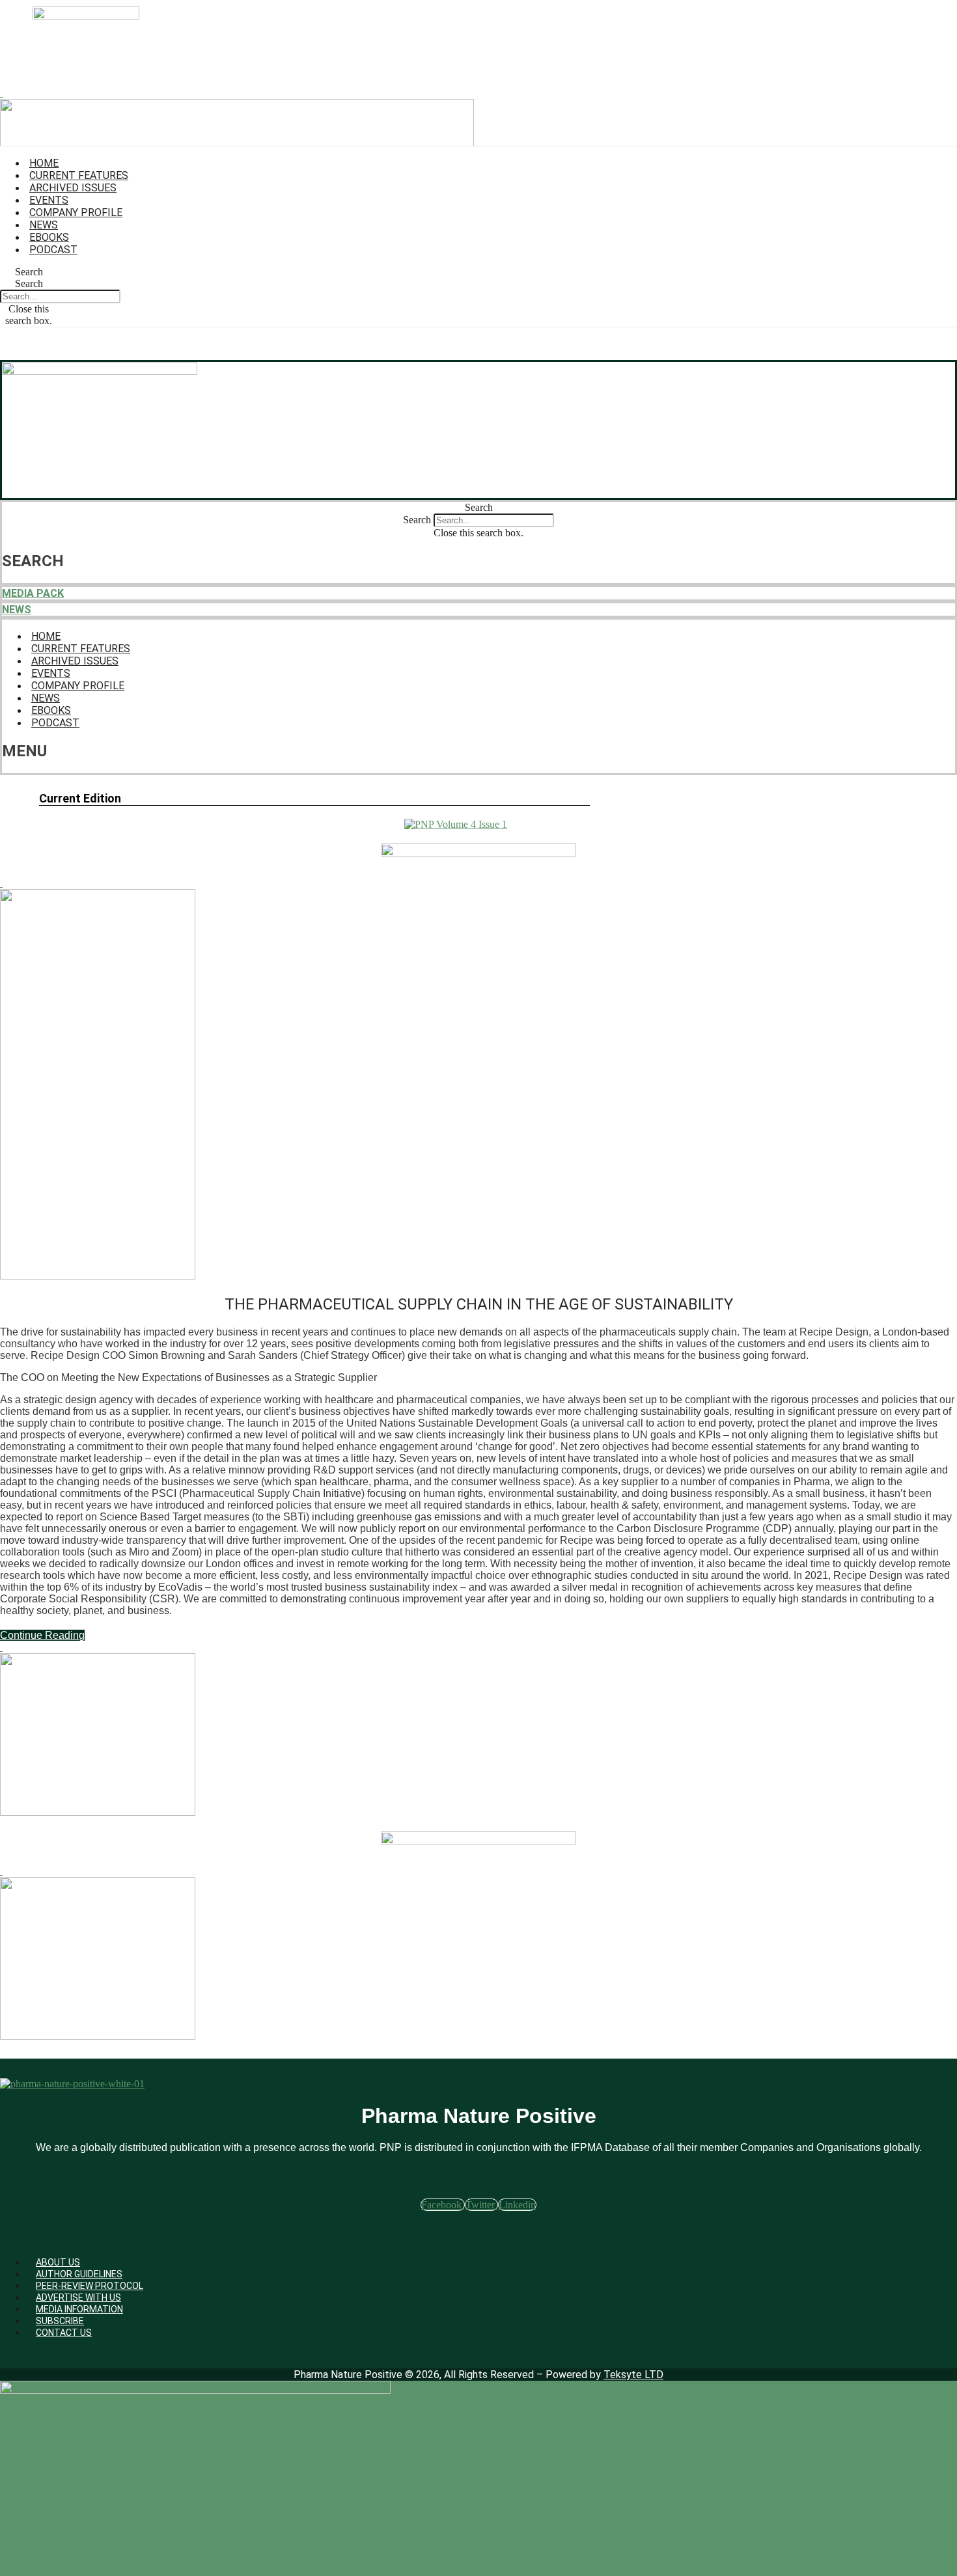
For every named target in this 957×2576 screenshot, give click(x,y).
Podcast (53, 250)
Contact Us (64, 2333)
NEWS (17, 610)
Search (29, 283)
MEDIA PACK (33, 593)
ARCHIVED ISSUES (73, 188)
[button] (29, 272)
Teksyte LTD (633, 2375)
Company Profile (76, 212)
